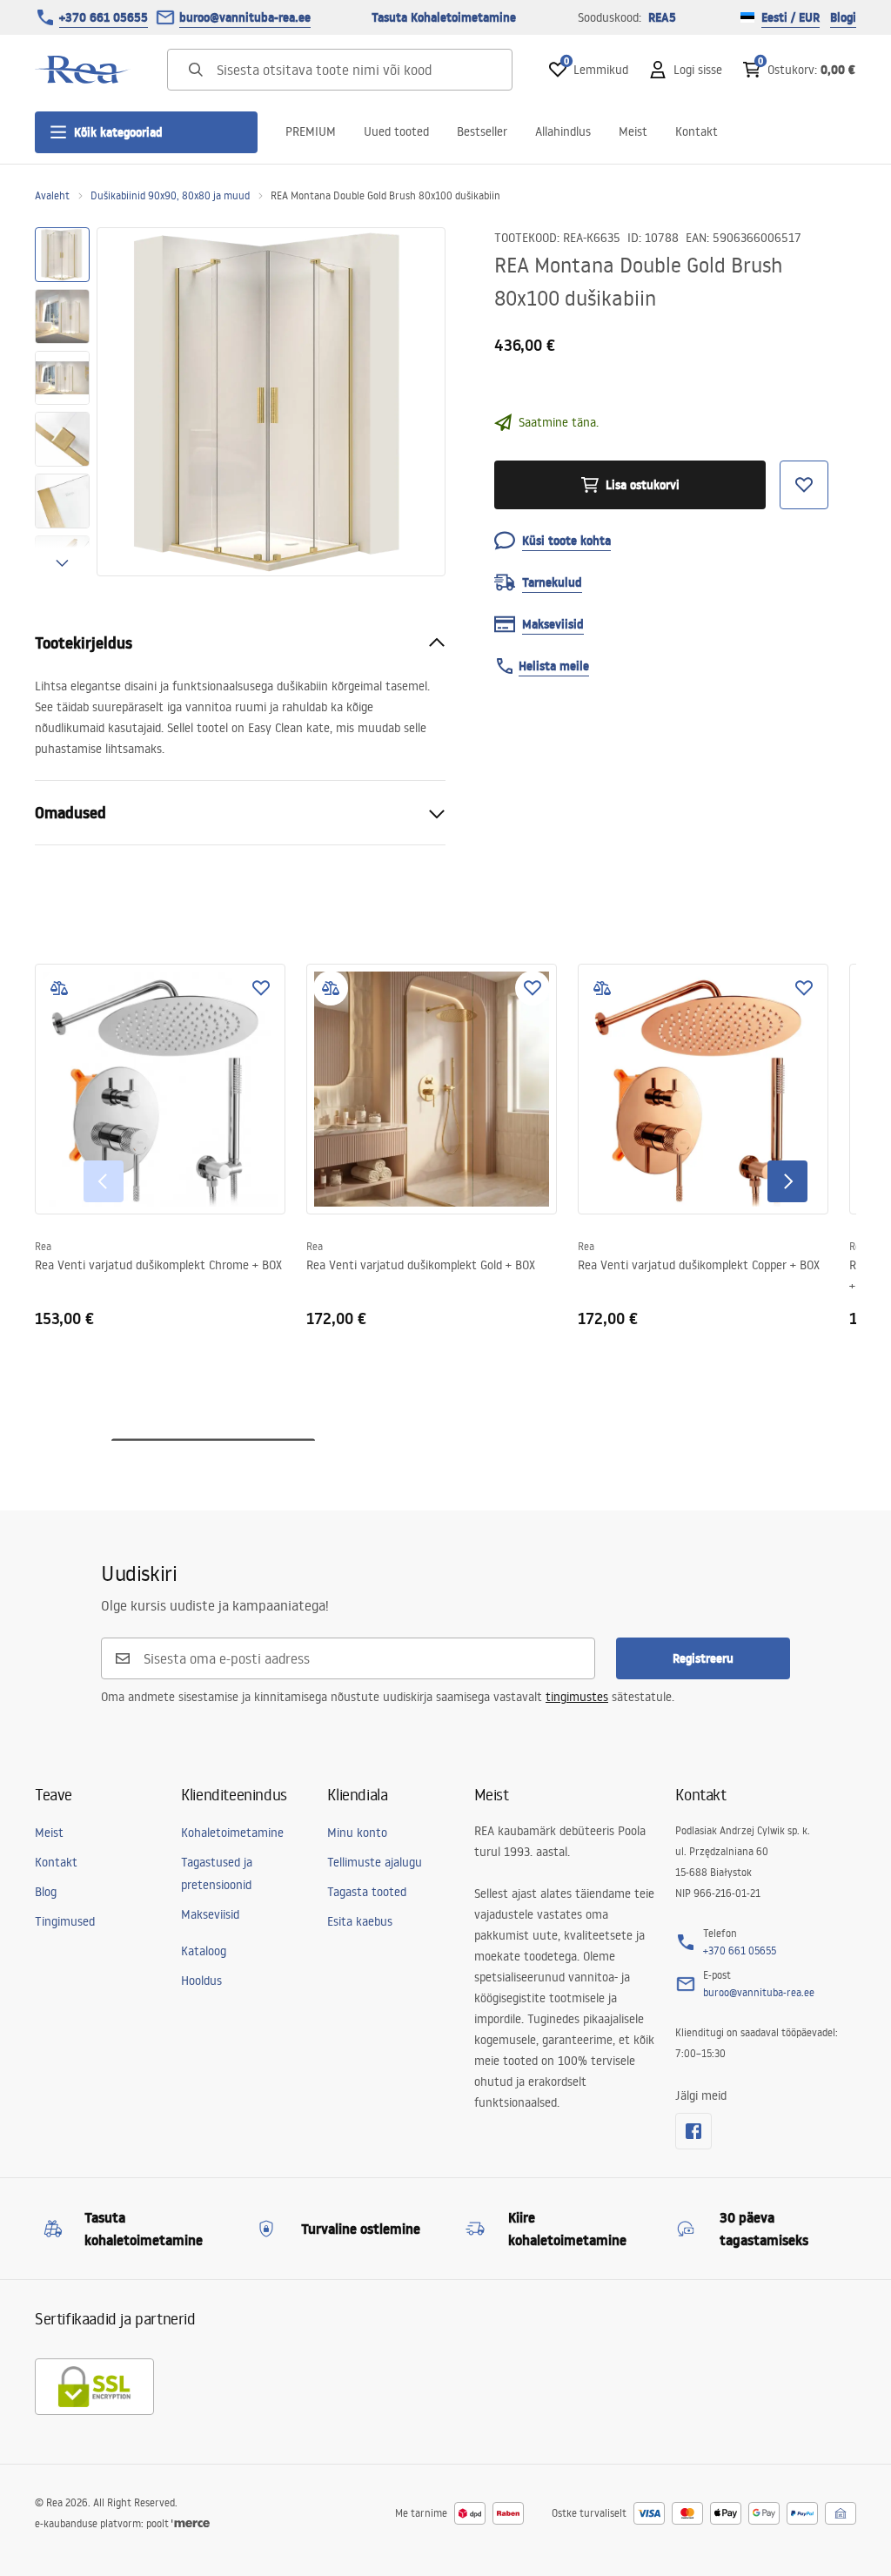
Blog (46, 1892)
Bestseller (482, 131)
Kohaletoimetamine (232, 1833)
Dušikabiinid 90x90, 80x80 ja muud (170, 195)
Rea (43, 1246)
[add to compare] (59, 988)
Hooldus (201, 1981)
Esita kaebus (360, 1921)
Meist (633, 131)
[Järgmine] (787, 1181)
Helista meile (554, 666)
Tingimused (65, 1921)
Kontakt (697, 131)
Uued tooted (396, 131)
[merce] (191, 2523)
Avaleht (52, 195)
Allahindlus (563, 131)
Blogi (843, 17)
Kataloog (204, 1951)
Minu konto (357, 1833)
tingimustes (577, 1697)
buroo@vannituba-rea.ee (245, 17)
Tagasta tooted (367, 1892)
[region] (62, 402)
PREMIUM (311, 131)
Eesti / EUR (791, 17)
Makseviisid (210, 1914)
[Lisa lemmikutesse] (261, 988)
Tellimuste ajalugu (375, 1862)
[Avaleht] (83, 70)
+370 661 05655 (104, 17)
